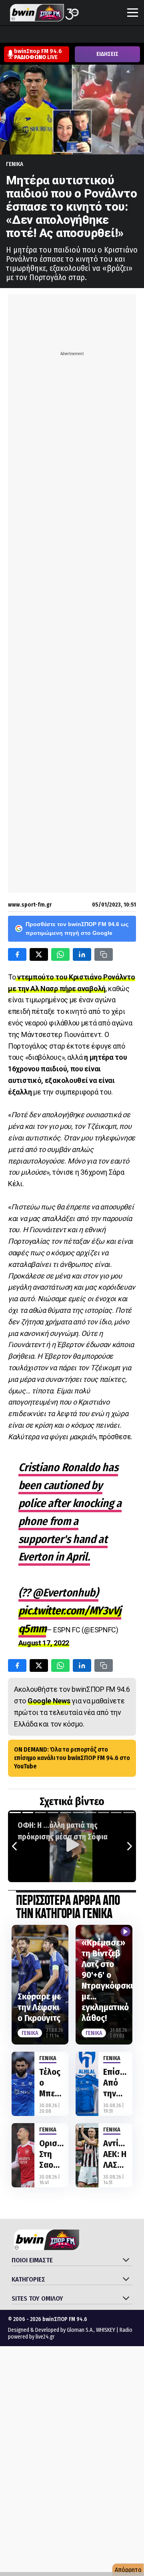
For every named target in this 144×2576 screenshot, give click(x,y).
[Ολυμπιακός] (99, 35)
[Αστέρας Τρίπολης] (38, 35)
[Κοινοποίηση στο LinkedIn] (82, 954)
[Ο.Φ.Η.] (114, 35)
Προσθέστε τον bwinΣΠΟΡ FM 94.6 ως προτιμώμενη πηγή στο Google (77, 928)
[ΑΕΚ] (8, 35)
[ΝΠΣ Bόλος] (68, 35)
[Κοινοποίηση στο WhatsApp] (60, 954)
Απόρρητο (128, 2570)
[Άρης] (23, 35)
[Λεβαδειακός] (84, 35)
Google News (49, 1701)
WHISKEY (106, 2330)
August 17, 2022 (44, 1643)
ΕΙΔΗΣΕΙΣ (107, 54)
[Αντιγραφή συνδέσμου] (104, 954)
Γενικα (15, 164)
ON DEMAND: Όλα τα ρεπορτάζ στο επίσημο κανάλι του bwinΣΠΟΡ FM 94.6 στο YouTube (72, 1758)
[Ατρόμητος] (53, 35)
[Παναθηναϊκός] (129, 35)
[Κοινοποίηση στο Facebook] (17, 954)
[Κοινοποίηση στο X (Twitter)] (39, 954)
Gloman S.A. (80, 2330)
